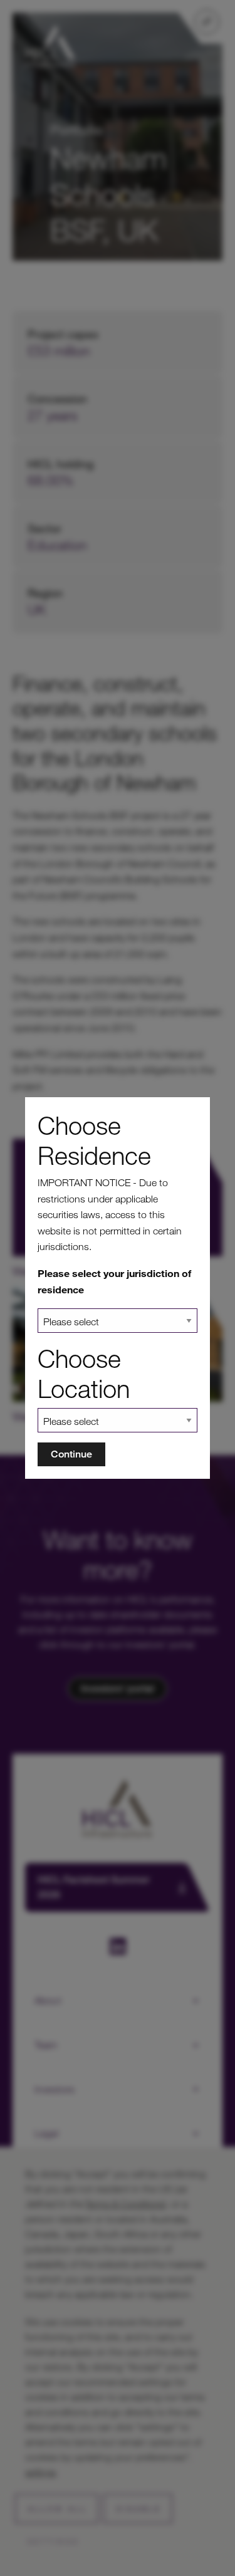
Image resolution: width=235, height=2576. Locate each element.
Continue (71, 1454)
